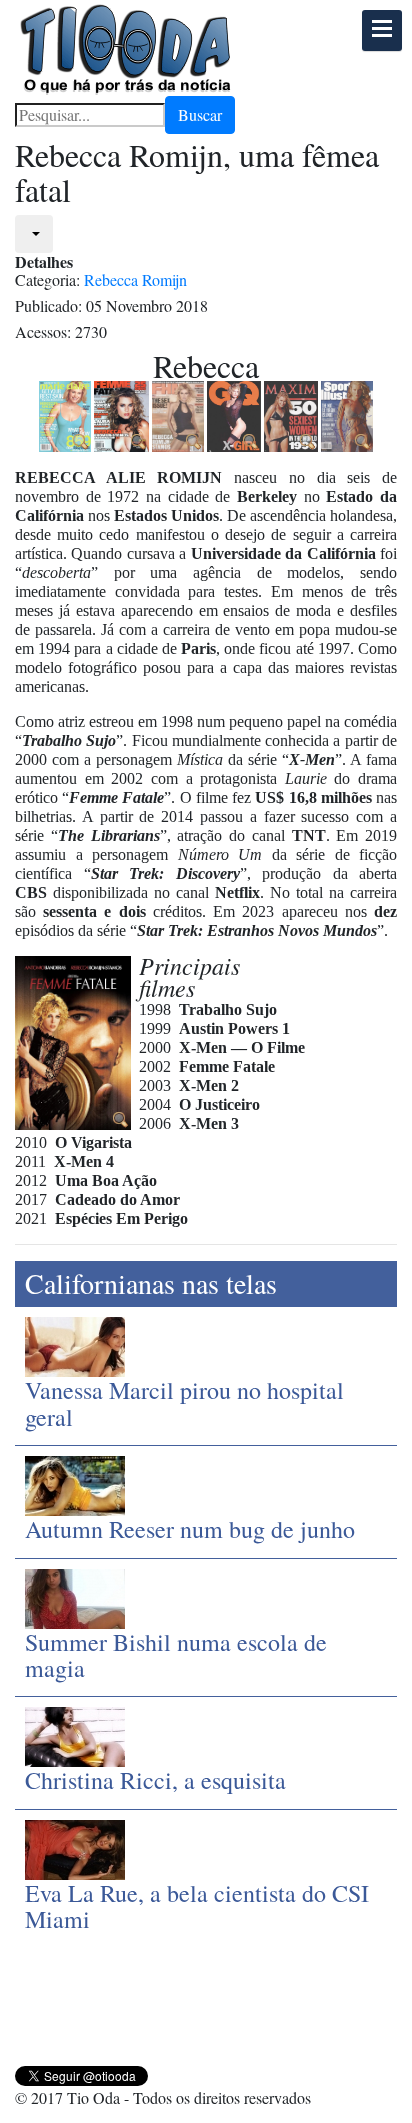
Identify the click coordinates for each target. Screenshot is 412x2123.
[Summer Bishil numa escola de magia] (75, 1595)
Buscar (200, 114)
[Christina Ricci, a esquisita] (75, 1734)
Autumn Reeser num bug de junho (190, 1529)
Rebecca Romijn (135, 279)
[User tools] (34, 234)
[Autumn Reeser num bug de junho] (75, 1483)
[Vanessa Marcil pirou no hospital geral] (75, 1344)
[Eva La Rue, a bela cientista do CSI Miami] (75, 1846)
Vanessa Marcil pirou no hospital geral (184, 1403)
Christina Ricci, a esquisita (155, 1780)
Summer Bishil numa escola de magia (176, 1655)
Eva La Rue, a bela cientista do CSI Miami (197, 1906)
